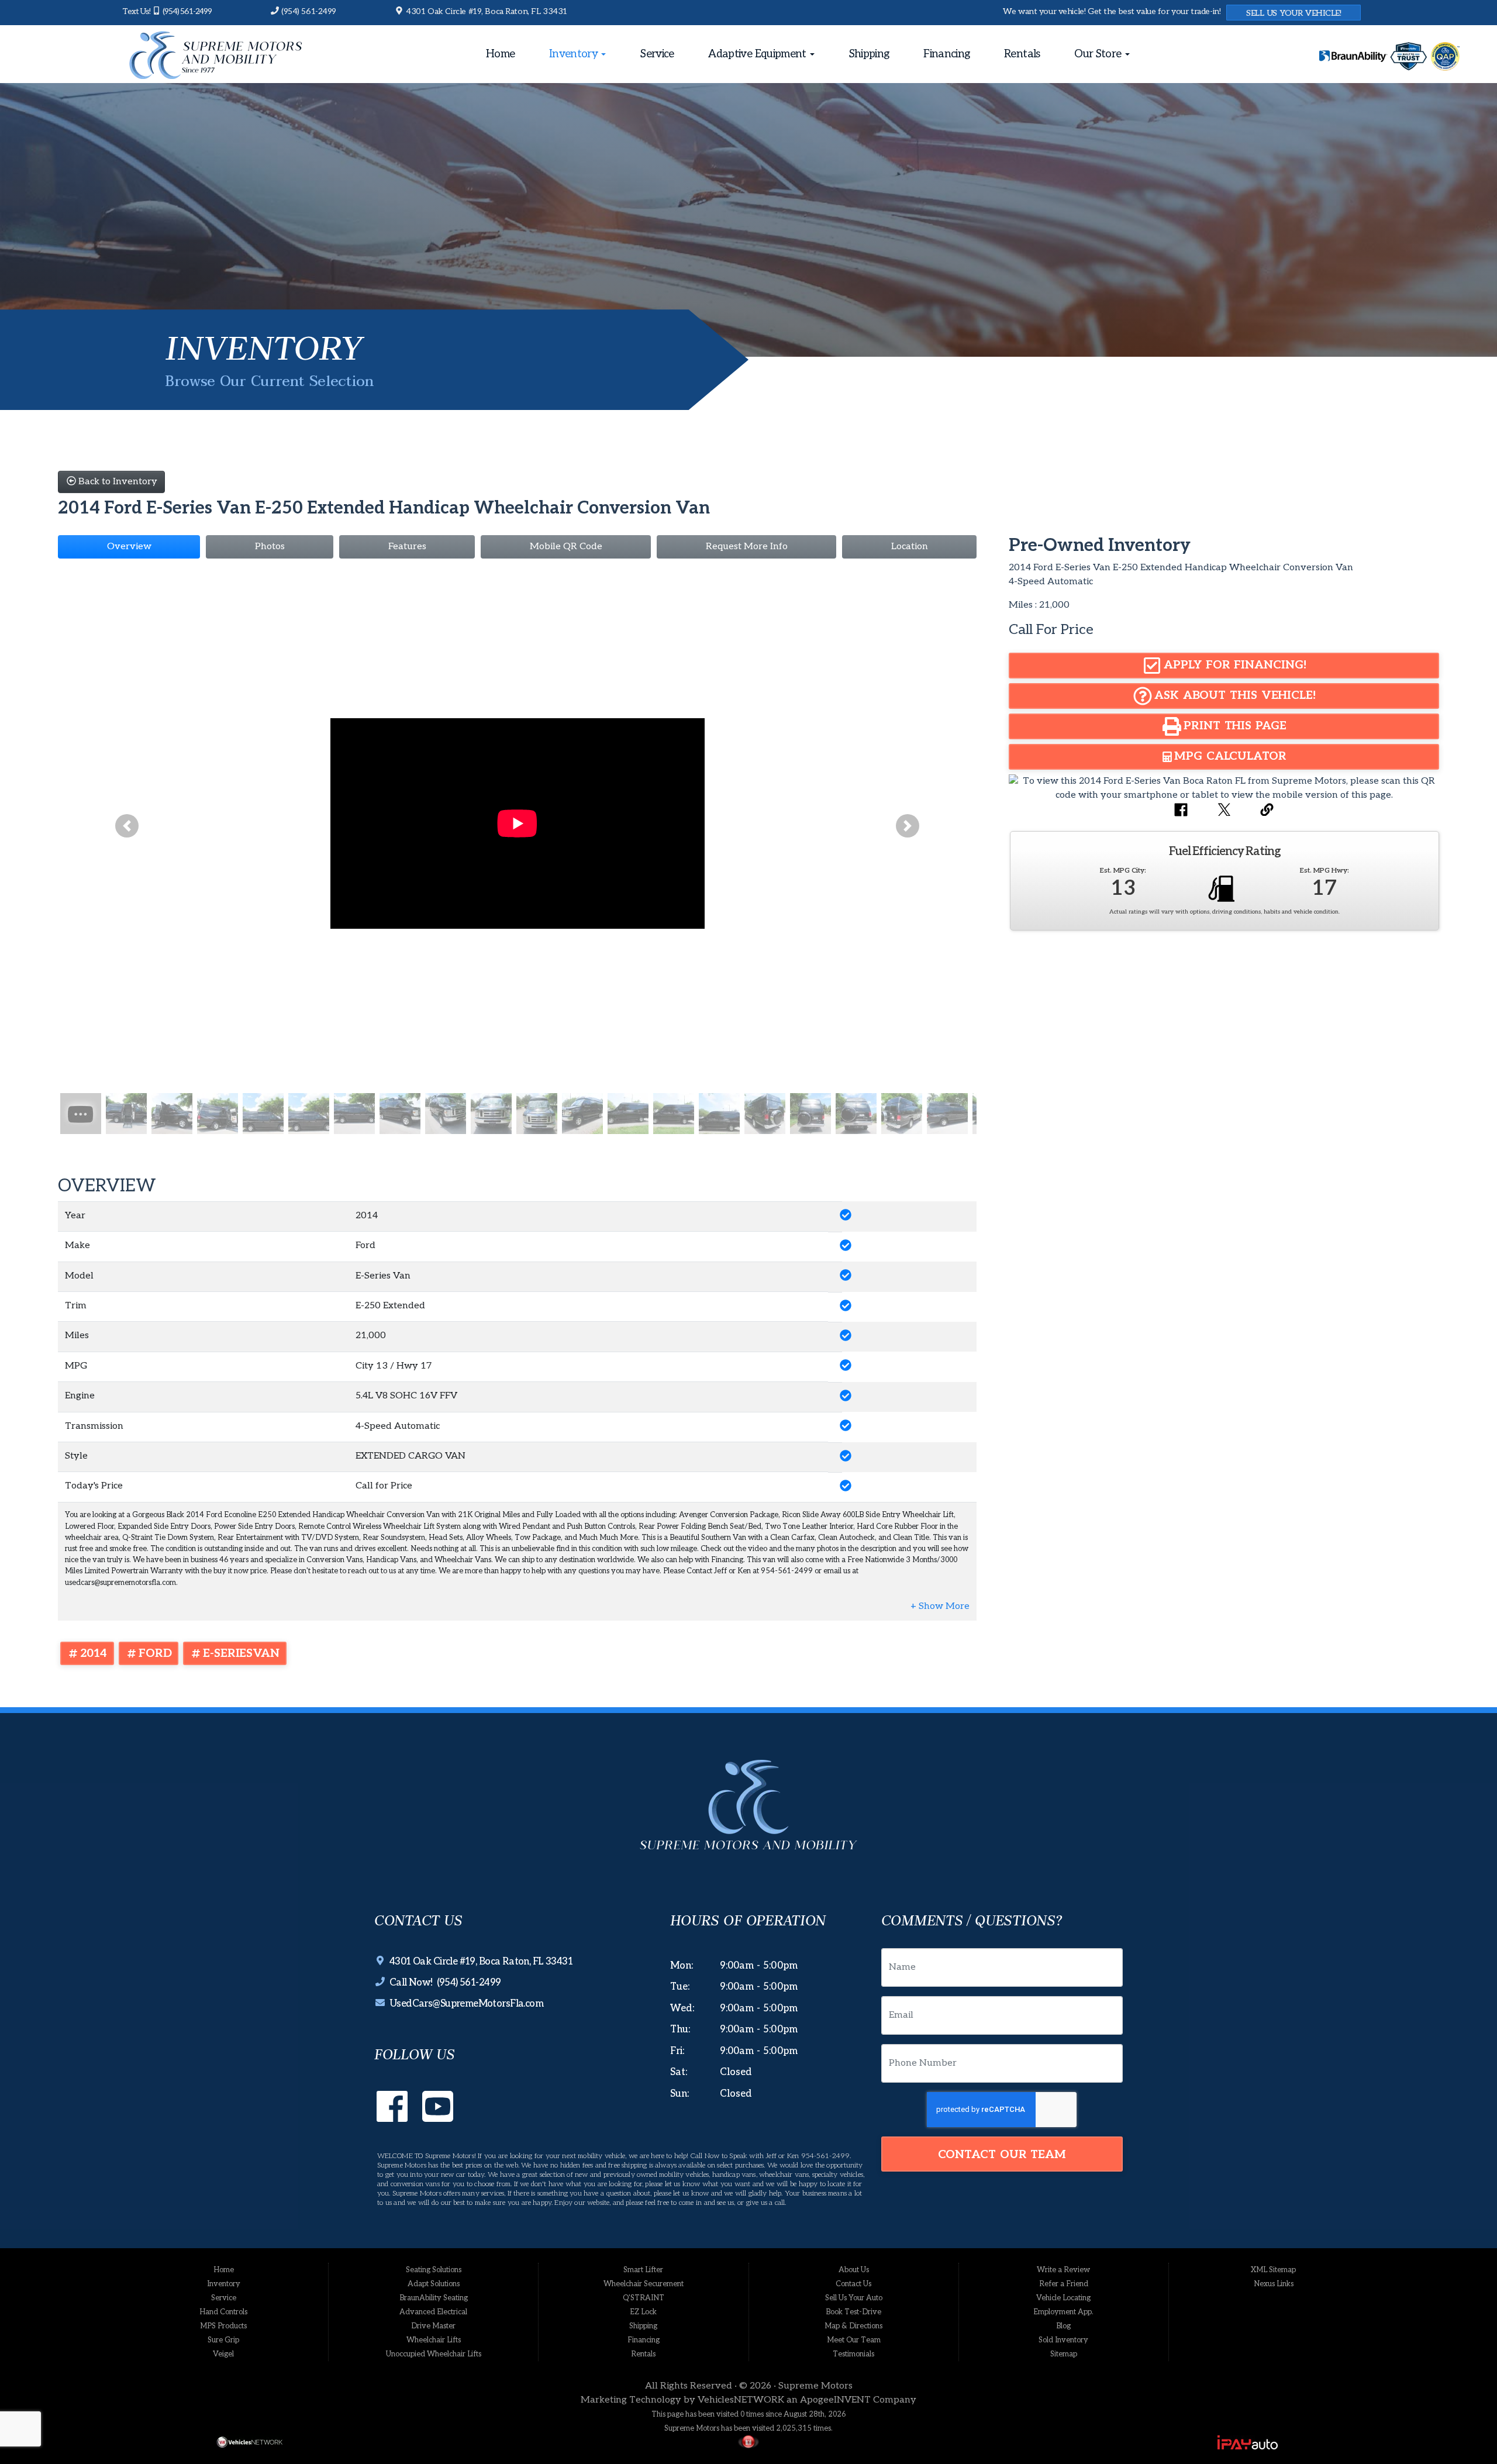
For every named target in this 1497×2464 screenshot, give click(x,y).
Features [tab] (407, 547)
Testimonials (853, 2354)
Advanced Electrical (433, 2312)
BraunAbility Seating (434, 2298)
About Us (854, 2270)
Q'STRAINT (644, 2298)
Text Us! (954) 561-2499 (167, 11)
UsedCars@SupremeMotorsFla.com (464, 2004)
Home (500, 54)
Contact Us (853, 2284)
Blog (1063, 2326)
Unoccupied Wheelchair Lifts (434, 2354)
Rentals (1022, 54)
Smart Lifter (643, 2270)
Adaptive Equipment (758, 54)
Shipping (869, 54)
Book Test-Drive (853, 2312)
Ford (155, 1653)
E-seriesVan (241, 1653)
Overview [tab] (129, 547)
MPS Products (223, 2326)
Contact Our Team (1002, 2155)
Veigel (223, 2354)
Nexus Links (1274, 2284)
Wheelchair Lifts (434, 2340)
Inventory (575, 54)
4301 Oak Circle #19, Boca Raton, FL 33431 (486, 11)
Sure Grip (223, 2340)
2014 (94, 1653)
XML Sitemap (1273, 2270)
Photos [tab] (270, 547)
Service (657, 54)
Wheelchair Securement (644, 2284)
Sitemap (1064, 2354)
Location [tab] (910, 547)
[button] (127, 826)
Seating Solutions (434, 2270)
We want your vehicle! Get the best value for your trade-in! (1112, 11)
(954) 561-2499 (308, 11)
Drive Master (433, 2326)
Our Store (1099, 54)
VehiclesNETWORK (741, 2400)
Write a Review (1063, 2270)
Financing (946, 54)
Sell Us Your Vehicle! (1294, 13)
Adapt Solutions (434, 2284)
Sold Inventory (1063, 2340)
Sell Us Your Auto (854, 2298)
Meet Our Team (854, 2340)
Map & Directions (853, 2326)
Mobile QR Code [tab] (566, 547)
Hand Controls (223, 2312)
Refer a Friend (1064, 2284)
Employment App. (1063, 2312)
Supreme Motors (815, 2386)
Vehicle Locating (1063, 2298)
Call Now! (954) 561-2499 (443, 1983)
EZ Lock (643, 2312)
